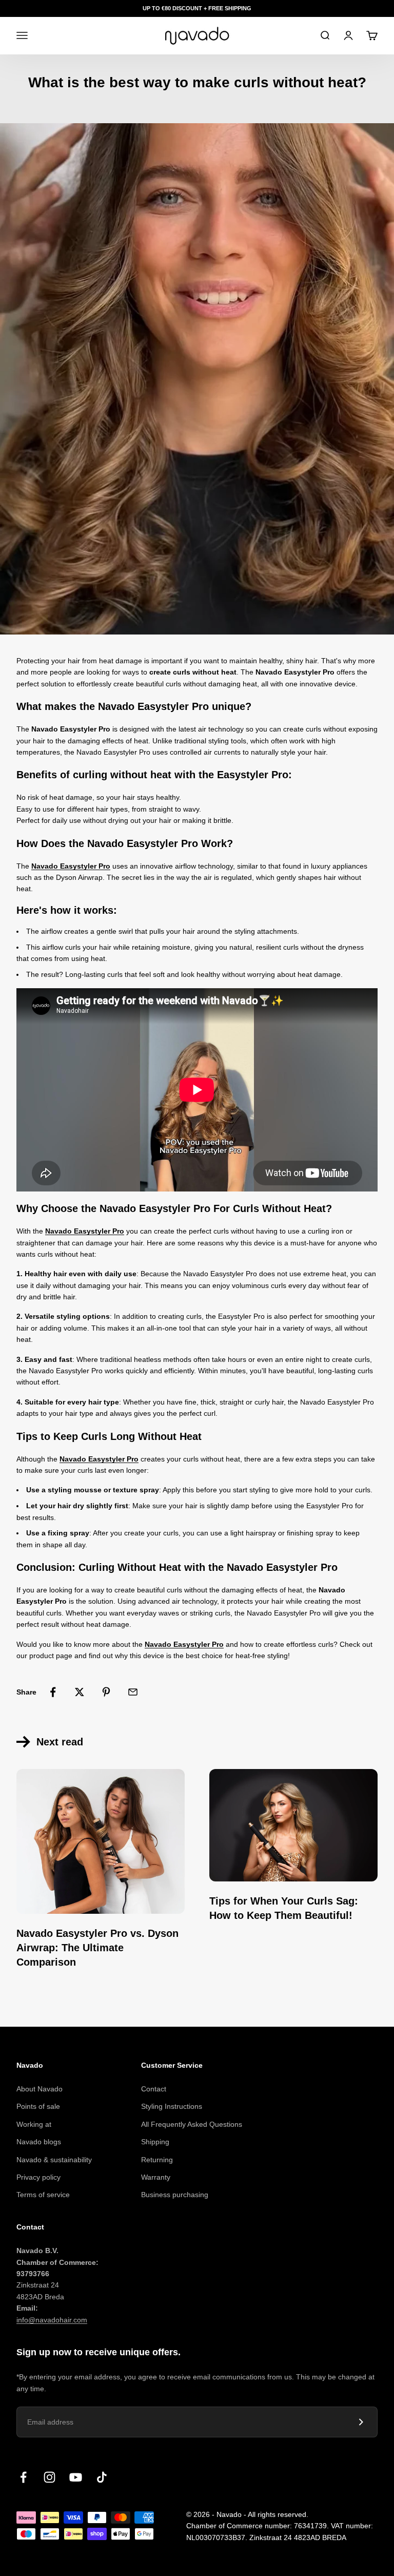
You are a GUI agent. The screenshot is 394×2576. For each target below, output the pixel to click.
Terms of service (43, 2195)
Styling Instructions (172, 2106)
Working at (34, 2124)
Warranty (156, 2177)
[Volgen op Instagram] (50, 2477)
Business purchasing (175, 2195)
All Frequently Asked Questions (192, 2124)
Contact (154, 2089)
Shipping (155, 2142)
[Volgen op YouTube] (76, 2477)
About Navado (40, 2089)
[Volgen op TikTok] (102, 2477)
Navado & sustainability (54, 2160)
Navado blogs (39, 2142)
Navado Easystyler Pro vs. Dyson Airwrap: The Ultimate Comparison (97, 1948)
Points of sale (38, 2106)
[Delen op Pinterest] (106, 1692)
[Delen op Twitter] (80, 1692)
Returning (157, 2160)
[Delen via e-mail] (133, 1692)
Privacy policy (38, 2177)
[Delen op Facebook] (53, 1692)
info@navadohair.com (52, 2320)
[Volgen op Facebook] (23, 2477)
